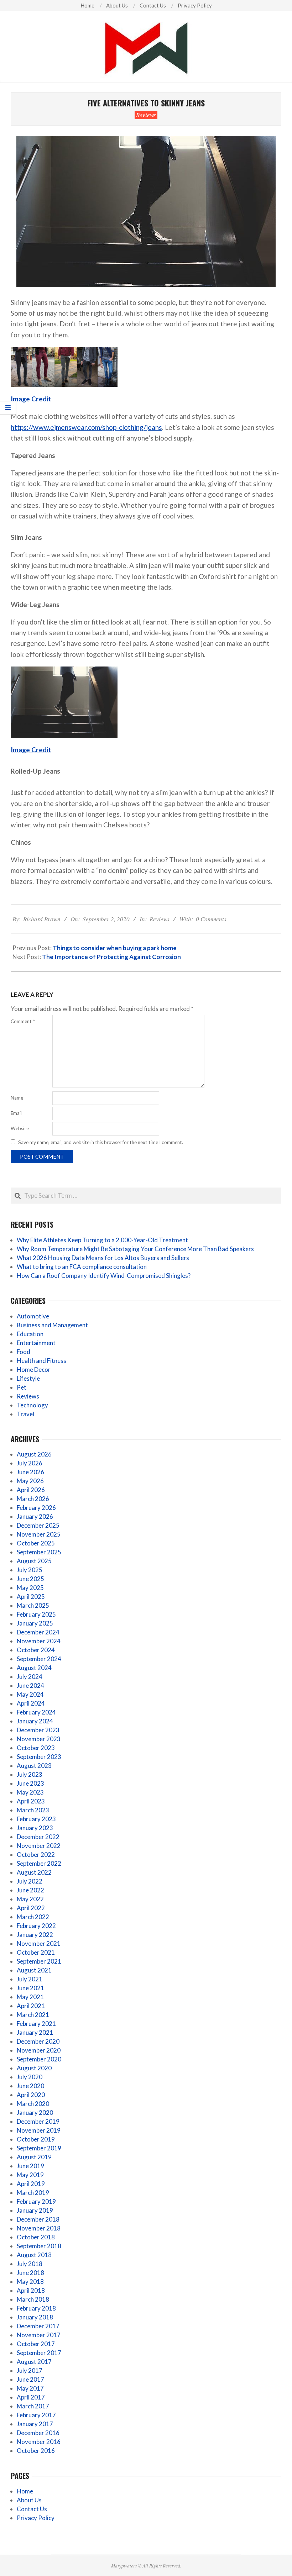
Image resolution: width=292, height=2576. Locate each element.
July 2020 (30, 2077)
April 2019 (31, 2184)
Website (20, 1128)
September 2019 (39, 2148)
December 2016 (38, 2433)
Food (24, 1352)
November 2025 (39, 1534)
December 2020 (38, 2041)
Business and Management (52, 1325)
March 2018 (33, 2299)
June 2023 (30, 1783)
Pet (22, 1387)
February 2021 (36, 2024)
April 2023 (31, 1801)
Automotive (33, 1316)
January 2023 (35, 1828)
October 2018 (36, 2237)
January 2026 (35, 1516)
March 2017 (33, 2406)
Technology (32, 1405)
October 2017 (36, 2344)
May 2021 (30, 1997)
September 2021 (39, 1961)
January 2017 (35, 2424)
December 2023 (38, 1730)
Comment (23, 1021)
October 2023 (36, 1748)
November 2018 (39, 2228)
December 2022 (38, 1837)
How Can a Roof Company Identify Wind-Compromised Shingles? (104, 1276)
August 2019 (34, 2157)
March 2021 (33, 2015)
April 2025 (31, 1597)
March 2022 (33, 1917)
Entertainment (36, 1343)
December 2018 (38, 2219)
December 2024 (38, 1632)
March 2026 (33, 1499)
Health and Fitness (41, 1361)
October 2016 (36, 2451)
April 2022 (31, 1908)
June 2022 (30, 1890)
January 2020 (35, 2113)
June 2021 (30, 1988)
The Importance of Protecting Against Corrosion (111, 957)
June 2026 (30, 1472)
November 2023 (39, 1739)
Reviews (146, 115)
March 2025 (33, 1605)
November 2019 (39, 2130)
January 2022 (35, 1935)
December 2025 (38, 1525)
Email (16, 1113)
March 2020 (33, 2104)
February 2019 (36, 2201)
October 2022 (36, 1855)
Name (17, 1098)
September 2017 (39, 2353)
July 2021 (30, 1979)
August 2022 (34, 1872)
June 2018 (30, 2273)
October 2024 (36, 1650)
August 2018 (34, 2255)
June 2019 (30, 2166)
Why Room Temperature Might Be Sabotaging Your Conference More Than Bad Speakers (135, 1249)
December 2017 (38, 2326)
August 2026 (34, 1454)
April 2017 (31, 2397)
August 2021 (34, 1970)
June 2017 (30, 2379)
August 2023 (34, 1766)
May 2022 (30, 1899)
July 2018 (30, 2264)
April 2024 (31, 1703)
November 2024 (39, 1641)
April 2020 (31, 2095)
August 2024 (34, 1668)
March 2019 (33, 2193)
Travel (25, 1414)
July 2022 (30, 1881)
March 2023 (33, 1810)
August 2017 (34, 2362)
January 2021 (35, 2032)
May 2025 (30, 1588)
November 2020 (39, 2050)
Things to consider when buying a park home (115, 948)
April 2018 (31, 2290)
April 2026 (31, 1490)
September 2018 (39, 2246)
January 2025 (35, 1623)
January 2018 (35, 2317)
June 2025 (30, 1579)
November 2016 (39, 2442)
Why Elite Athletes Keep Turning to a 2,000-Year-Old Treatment (102, 1240)
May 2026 (30, 1481)
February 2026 (36, 1508)
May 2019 (30, 2175)
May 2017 (30, 2388)
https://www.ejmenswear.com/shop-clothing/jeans (86, 427)
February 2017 (36, 2415)
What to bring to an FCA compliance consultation (82, 1267)
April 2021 (31, 2006)
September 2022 (39, 1863)
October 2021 (36, 1952)
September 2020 (39, 2059)
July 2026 (30, 1463)
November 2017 (39, 2335)
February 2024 (36, 1712)
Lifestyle (28, 1378)
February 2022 (36, 1926)
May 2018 (30, 2282)
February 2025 (36, 1614)
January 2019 (35, 2210)
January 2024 (35, 1721)
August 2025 (34, 1561)
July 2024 (30, 1677)
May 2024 (30, 1694)
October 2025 (36, 1543)
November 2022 (39, 1846)
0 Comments (211, 919)
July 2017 (30, 2370)
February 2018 (36, 2308)
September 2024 (39, 1659)
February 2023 (36, 1819)
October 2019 (36, 2139)
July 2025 (30, 1570)
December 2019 (38, 2121)
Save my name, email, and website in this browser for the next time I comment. (101, 1142)
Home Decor (34, 1369)
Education (30, 1334)
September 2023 (39, 1757)
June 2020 (30, 2086)
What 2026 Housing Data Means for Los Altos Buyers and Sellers (103, 1258)
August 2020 (34, 2068)
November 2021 (39, 1943)
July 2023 (30, 1774)
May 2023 (30, 1792)
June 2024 (30, 1685)
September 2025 (39, 1552)
